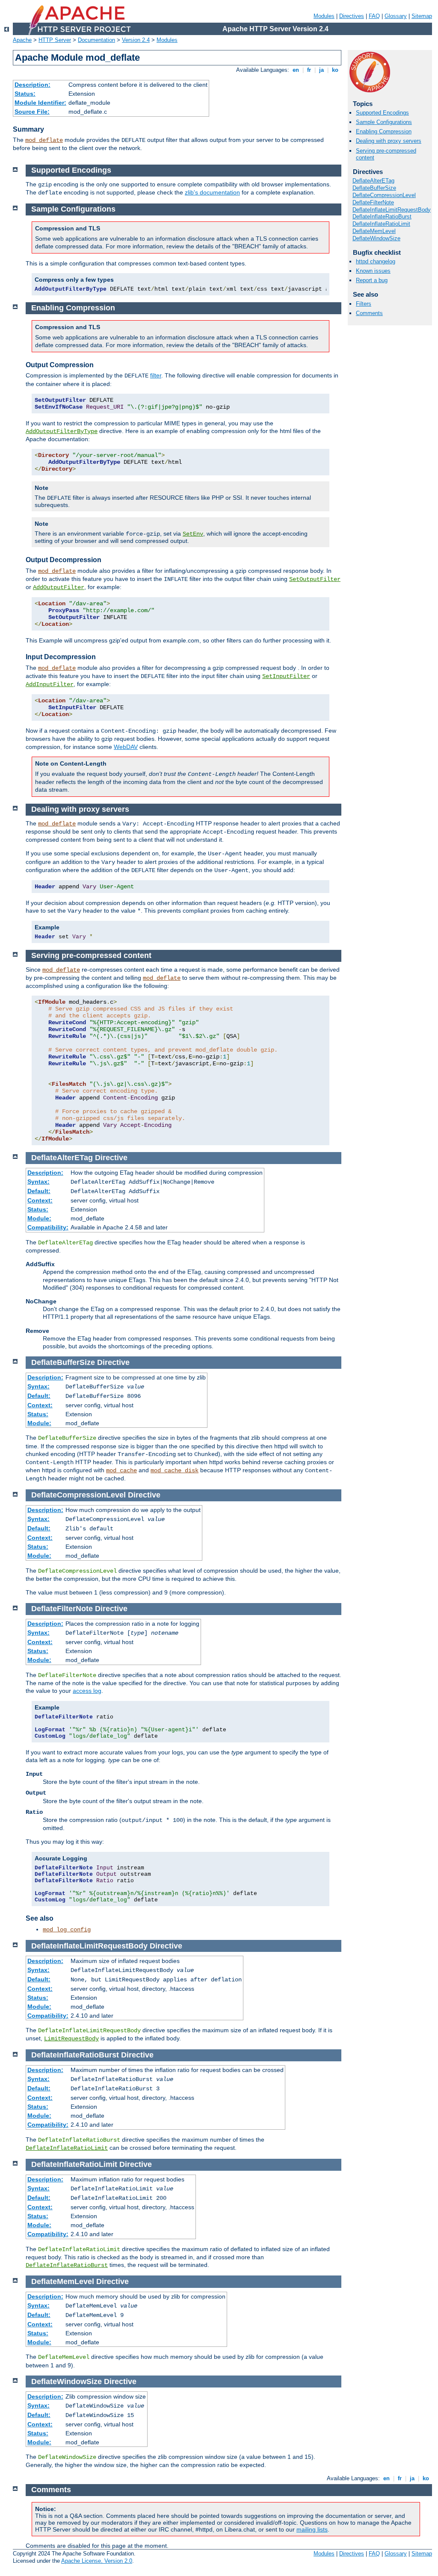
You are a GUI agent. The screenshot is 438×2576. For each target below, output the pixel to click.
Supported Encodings (382, 113)
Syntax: (38, 1182)
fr (309, 70)
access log (87, 1691)
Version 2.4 (136, 40)
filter (156, 375)
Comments (369, 313)
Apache (22, 40)
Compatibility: (48, 1227)
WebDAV (126, 747)
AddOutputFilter (59, 587)
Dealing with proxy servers (389, 141)
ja (321, 70)
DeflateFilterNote (373, 202)
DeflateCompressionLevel (384, 195)
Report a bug (372, 280)
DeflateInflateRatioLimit (381, 224)
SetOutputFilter (315, 579)
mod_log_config (67, 1930)
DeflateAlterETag (373, 181)
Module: (39, 1218)
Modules (324, 16)
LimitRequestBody (71, 2039)
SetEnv (193, 534)
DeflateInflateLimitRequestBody (392, 210)
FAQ (374, 16)
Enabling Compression (384, 131)
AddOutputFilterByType (62, 431)
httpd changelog (376, 261)
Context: (40, 1200)
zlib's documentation (212, 192)
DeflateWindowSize (376, 238)
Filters (364, 304)
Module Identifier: (40, 103)
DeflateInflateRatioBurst (382, 217)
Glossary (396, 16)
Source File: (32, 112)
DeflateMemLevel (374, 231)
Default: (39, 1191)
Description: (33, 85)
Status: (25, 94)
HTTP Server (55, 40)
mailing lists (312, 2529)
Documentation (96, 40)
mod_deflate (44, 140)
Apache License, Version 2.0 (97, 2561)
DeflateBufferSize (374, 188)
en (296, 70)
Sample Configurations (384, 122)
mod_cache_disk (175, 1471)
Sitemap (422, 16)
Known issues (373, 271)
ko (335, 70)
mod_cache (121, 1471)
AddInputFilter (50, 684)
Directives (352, 16)
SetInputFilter (286, 676)
